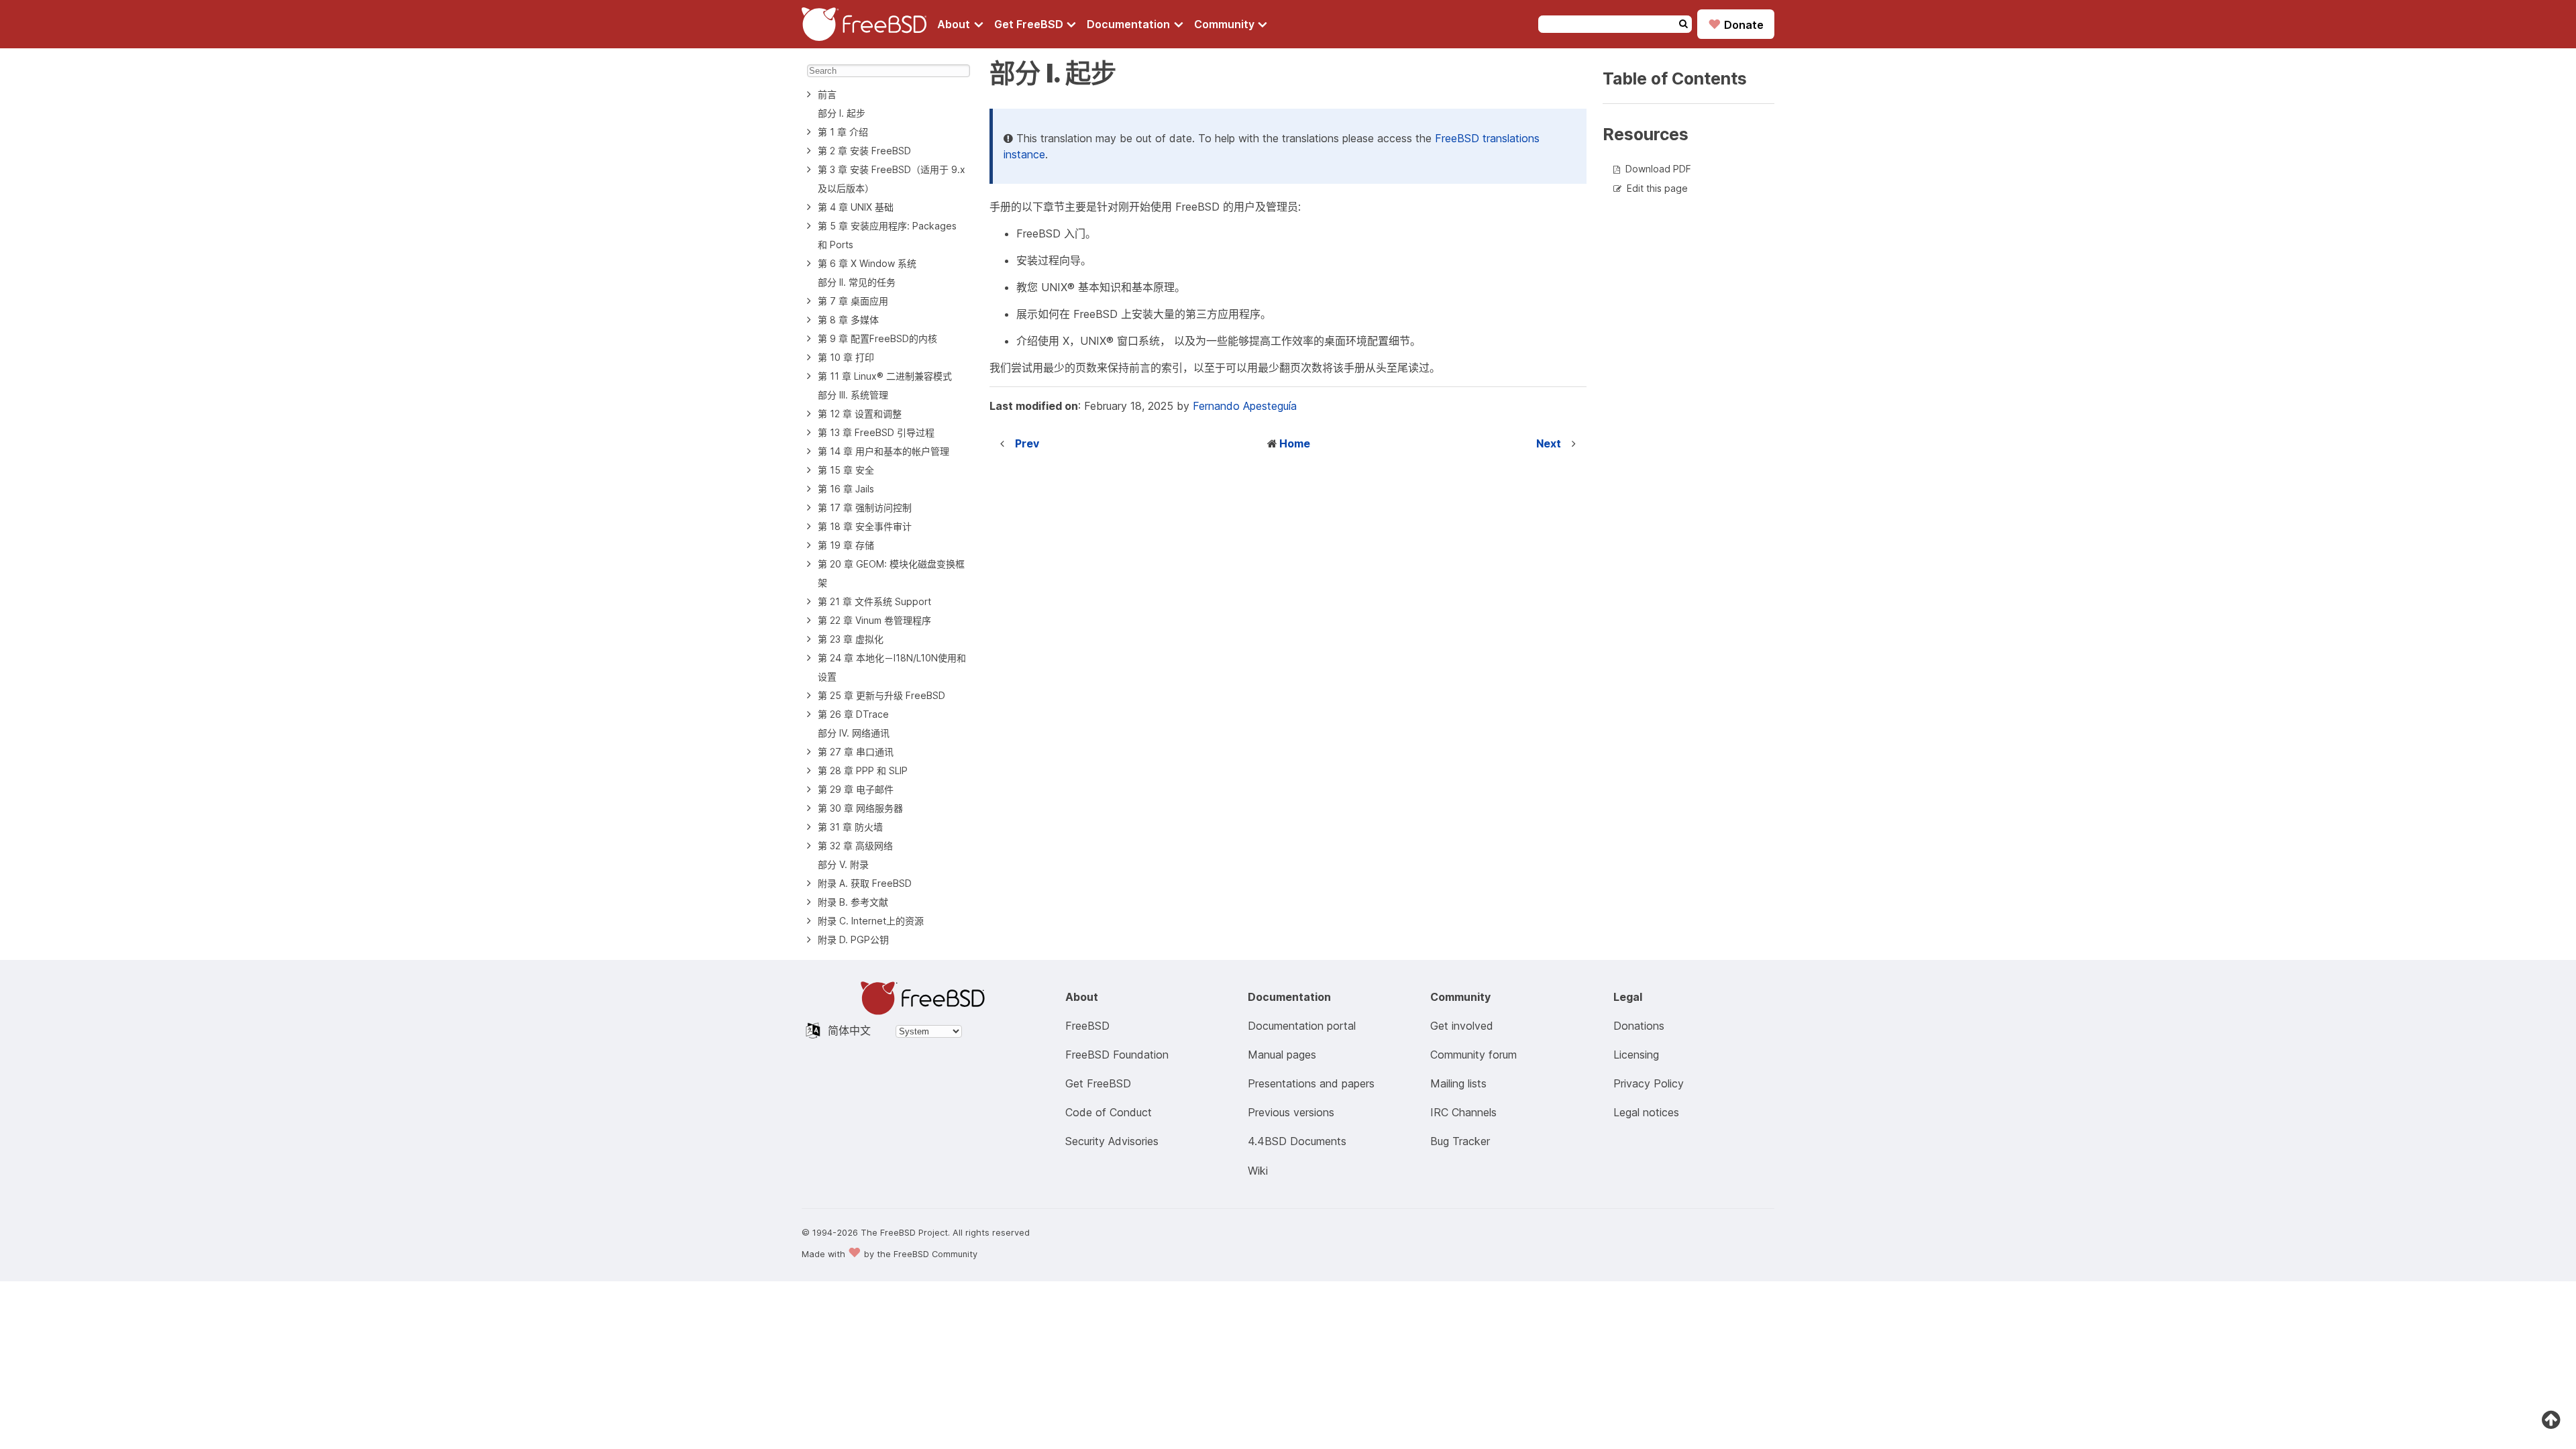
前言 (827, 94)
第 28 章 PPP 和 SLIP (863, 770)
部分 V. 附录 (843, 864)
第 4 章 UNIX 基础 (856, 207)
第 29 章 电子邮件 (856, 789)
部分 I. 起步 (842, 113)
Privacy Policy (1649, 1083)
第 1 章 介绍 (843, 132)
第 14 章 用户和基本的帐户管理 (883, 451)
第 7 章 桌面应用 (853, 301)
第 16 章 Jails (846, 489)
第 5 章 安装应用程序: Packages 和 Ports (887, 235)
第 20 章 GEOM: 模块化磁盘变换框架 (891, 573)
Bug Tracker (1460, 1141)
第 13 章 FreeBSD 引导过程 (876, 432)
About (955, 24)
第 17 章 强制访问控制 (865, 507)
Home (1295, 443)
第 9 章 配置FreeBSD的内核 (877, 338)
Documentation (1130, 24)
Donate (1736, 24)
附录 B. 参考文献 (853, 902)
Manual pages (1282, 1055)
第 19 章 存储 (846, 545)
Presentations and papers (1311, 1083)
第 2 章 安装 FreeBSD (864, 151)
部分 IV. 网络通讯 (854, 733)
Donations (1639, 1026)
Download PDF (1658, 169)
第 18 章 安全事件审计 (865, 526)
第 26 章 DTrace (853, 714)
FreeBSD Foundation (1117, 1055)
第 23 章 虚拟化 (851, 639)
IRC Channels (1463, 1112)
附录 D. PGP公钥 (853, 940)
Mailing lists (1458, 1083)
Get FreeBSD (1030, 24)
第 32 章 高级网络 (855, 846)
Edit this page (1657, 188)
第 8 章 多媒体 (848, 320)
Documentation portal (1302, 1026)
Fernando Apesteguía (1245, 406)
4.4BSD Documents (1297, 1141)
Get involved (1462, 1026)
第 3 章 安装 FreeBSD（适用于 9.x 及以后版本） (892, 179)
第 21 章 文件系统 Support (874, 601)
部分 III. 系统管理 (853, 395)
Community (1226, 24)
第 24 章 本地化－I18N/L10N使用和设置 (892, 667)
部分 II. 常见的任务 (857, 282)
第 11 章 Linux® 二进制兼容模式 (885, 376)
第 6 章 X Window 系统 (867, 263)
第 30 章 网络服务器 (860, 808)
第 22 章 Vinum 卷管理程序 (874, 620)
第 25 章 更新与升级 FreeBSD (881, 695)
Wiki (1258, 1171)
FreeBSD (1087, 1026)
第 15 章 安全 (846, 470)
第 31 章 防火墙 (850, 827)
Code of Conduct (1109, 1112)
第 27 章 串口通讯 (856, 752)
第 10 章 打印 (846, 357)
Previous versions (1291, 1112)
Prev (1027, 443)
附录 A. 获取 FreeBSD (865, 883)
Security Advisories (1112, 1141)
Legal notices (1646, 1112)
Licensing (1636, 1055)
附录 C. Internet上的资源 (871, 921)
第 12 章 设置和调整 (860, 414)
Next (1549, 443)
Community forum (1473, 1055)
